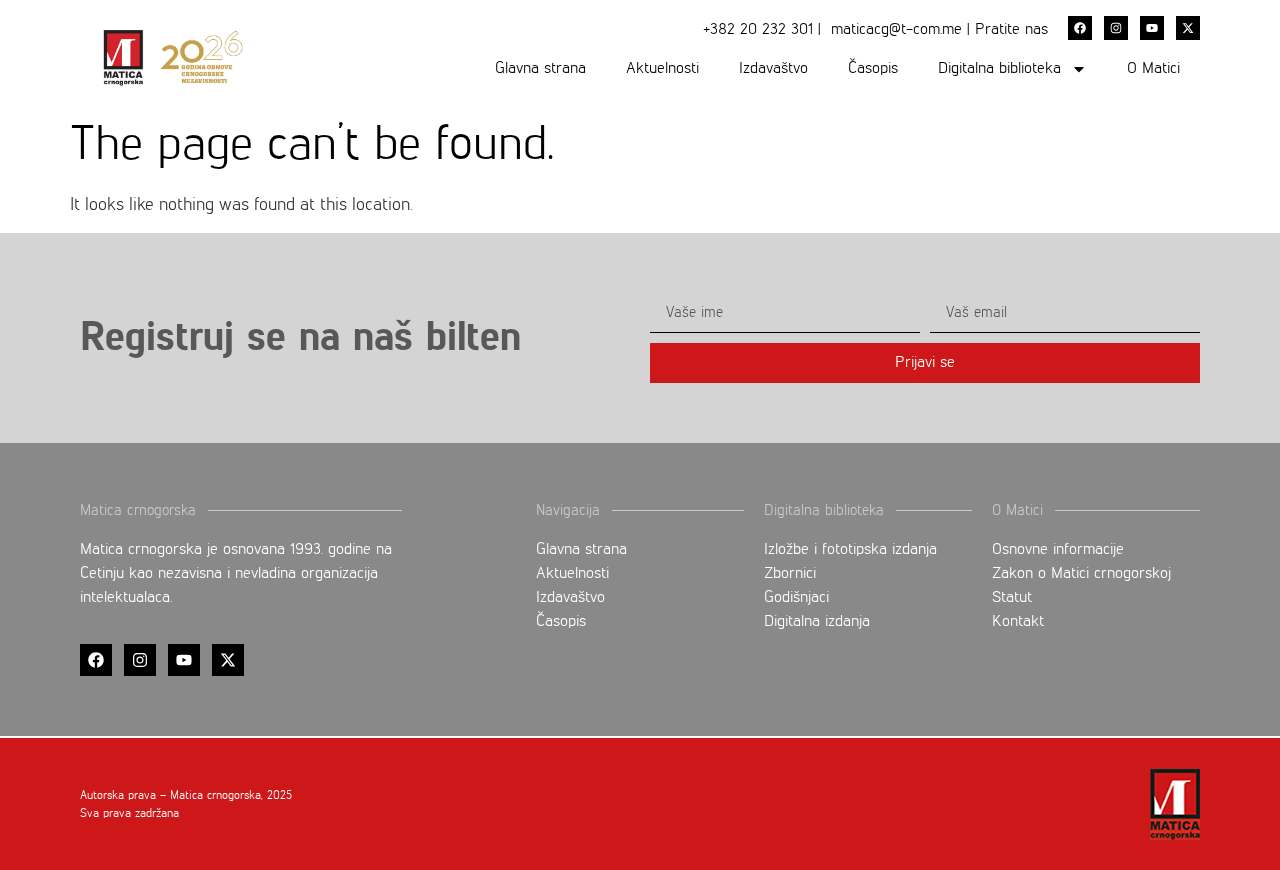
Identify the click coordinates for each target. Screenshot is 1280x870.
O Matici (1153, 69)
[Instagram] (1116, 28)
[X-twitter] (1188, 28)
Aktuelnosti (662, 69)
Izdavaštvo (773, 69)
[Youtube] (1152, 28)
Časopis (873, 69)
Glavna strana (540, 69)
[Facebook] (1080, 28)
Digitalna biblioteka (999, 69)
